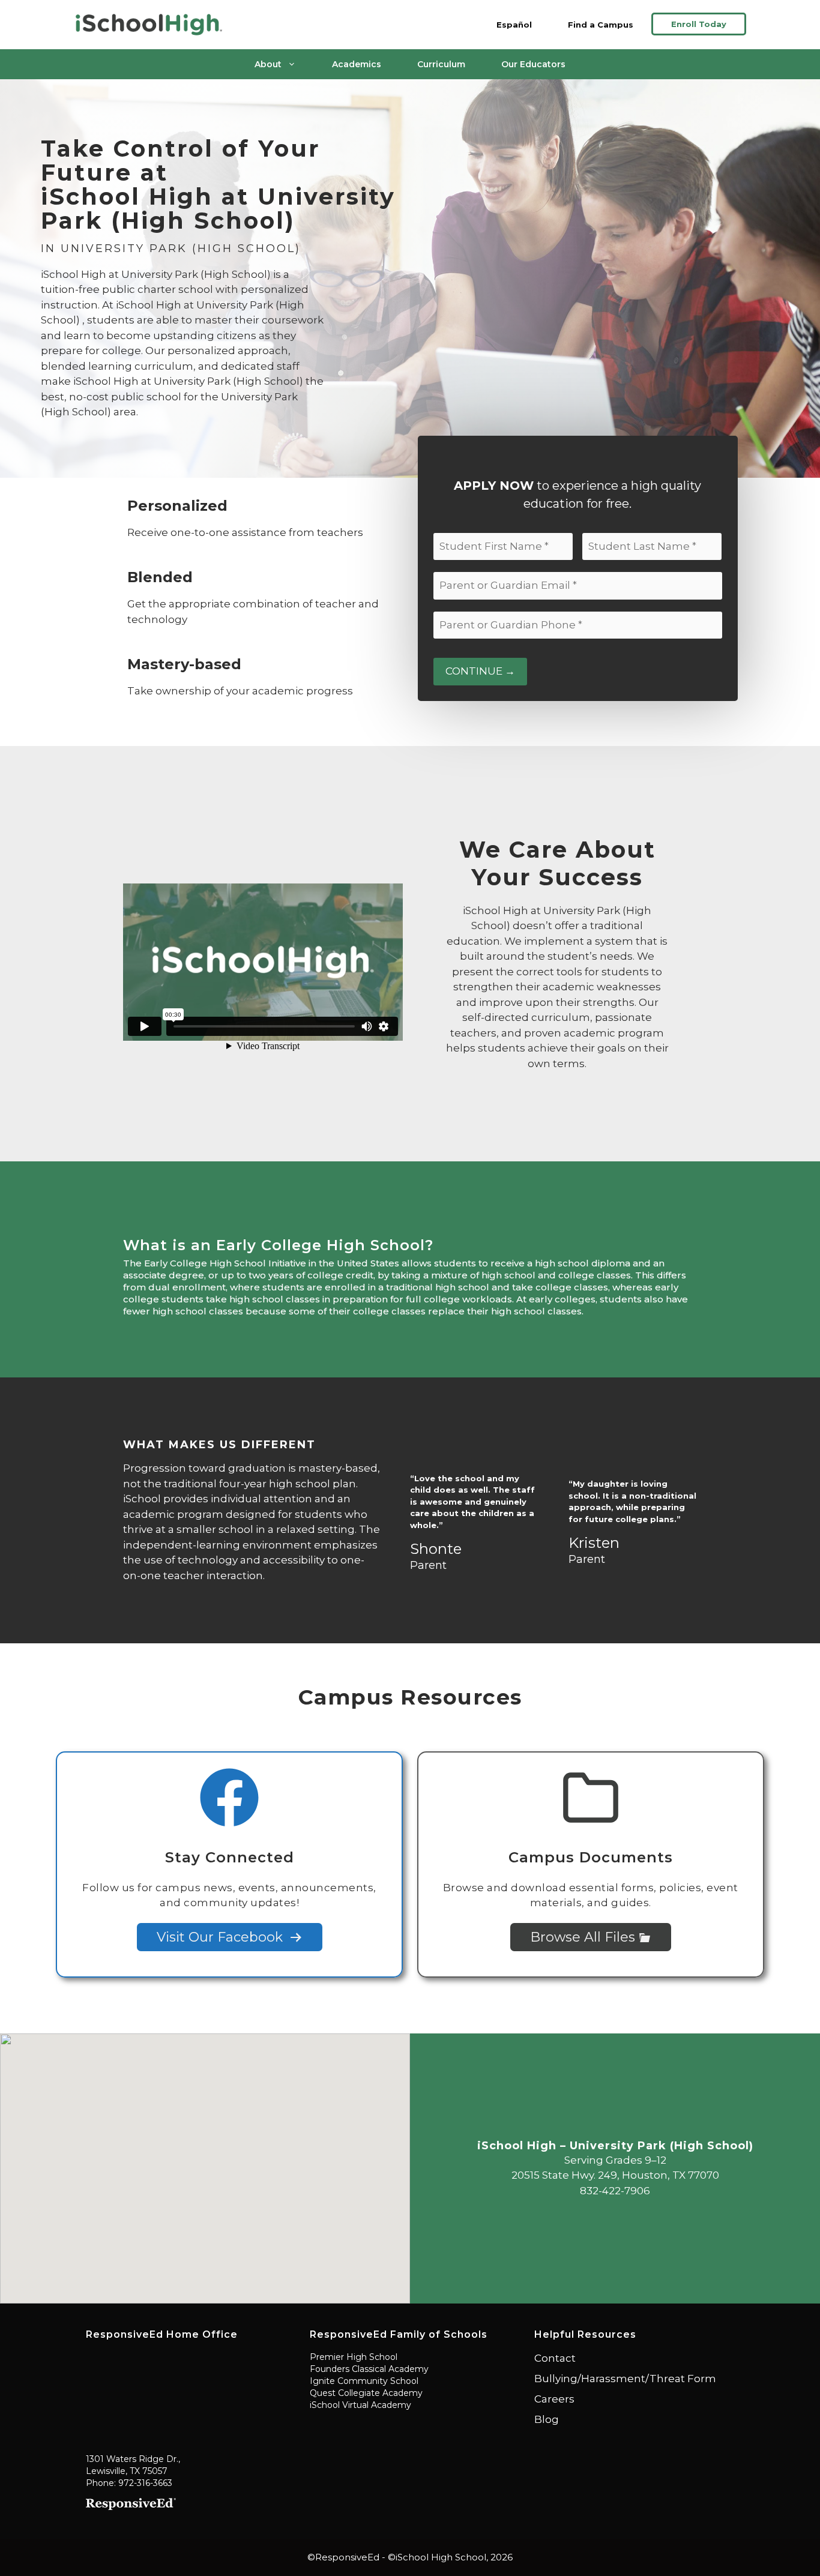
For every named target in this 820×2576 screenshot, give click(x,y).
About (268, 64)
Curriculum (441, 64)
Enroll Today (699, 24)
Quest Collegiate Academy (366, 2393)
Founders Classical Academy (369, 2369)
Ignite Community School (364, 2381)
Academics (357, 64)
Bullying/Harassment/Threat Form (625, 2379)
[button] (205, 2161)
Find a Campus (601, 25)
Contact (555, 2358)
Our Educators (533, 64)
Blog (547, 2419)
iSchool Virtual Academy (360, 2405)
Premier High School (354, 2357)
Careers (554, 2399)
